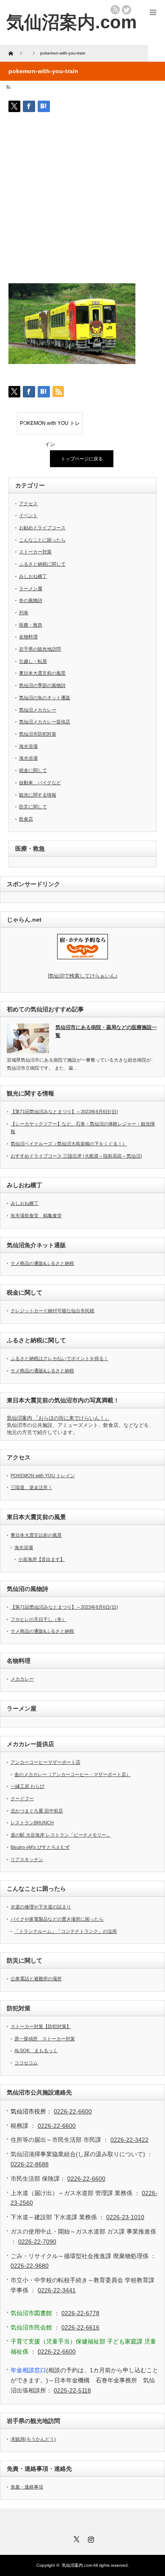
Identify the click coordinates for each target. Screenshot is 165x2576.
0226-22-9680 (30, 2266)
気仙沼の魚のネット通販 (45, 698)
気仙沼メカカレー (38, 710)
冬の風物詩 (31, 600)
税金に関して (33, 770)
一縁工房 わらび (27, 1786)
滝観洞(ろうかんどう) (33, 2439)
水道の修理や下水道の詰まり (41, 1907)
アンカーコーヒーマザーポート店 (45, 1762)
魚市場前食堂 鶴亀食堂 (36, 1215)
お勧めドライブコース (42, 528)
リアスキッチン (27, 1859)
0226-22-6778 (80, 2313)
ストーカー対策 (35, 552)
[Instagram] (90, 2538)
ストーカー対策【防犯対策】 (41, 2026)
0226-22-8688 (30, 2164)
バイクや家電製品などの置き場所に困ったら (57, 1919)
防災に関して (33, 807)
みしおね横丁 (33, 576)
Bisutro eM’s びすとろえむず (40, 1847)
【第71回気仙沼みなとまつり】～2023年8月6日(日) (64, 1111)
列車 (24, 613)
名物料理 (28, 637)
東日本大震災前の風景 (42, 673)
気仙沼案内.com (71, 22)
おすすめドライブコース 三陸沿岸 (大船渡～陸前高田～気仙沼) (76, 1156)
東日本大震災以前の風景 (36, 1535)
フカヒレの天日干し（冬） (38, 1619)
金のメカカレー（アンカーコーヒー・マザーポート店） (73, 1774)
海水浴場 (28, 746)
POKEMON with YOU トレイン (50, 427)
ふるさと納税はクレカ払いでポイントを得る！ (59, 1358)
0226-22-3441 (57, 2290)
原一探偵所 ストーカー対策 (45, 2039)
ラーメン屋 (31, 589)
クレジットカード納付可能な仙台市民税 (52, 1311)
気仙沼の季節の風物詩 (42, 685)
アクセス (28, 504)
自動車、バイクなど (40, 783)
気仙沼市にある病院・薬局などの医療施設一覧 (106, 1031)
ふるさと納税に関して (42, 564)
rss (115, 10)
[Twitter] (75, 2538)
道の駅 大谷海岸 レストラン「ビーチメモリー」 (61, 1835)
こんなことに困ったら (42, 540)
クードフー (22, 1799)
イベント (28, 515)
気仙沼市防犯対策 (38, 734)
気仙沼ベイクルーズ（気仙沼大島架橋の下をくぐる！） (69, 1144)
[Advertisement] (82, 201)
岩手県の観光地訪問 (40, 649)
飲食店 (26, 819)
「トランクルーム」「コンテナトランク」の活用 (66, 1931)
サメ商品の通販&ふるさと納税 (42, 1263)
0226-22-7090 (37, 2242)
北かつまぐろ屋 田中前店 (37, 1811)
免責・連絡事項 (27, 2487)
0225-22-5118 (72, 2390)
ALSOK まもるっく (36, 2050)
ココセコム (26, 2063)
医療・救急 (31, 625)
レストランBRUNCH (32, 1823)
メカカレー (22, 1679)
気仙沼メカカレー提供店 (45, 722)
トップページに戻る (82, 459)
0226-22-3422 (129, 2140)
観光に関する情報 (38, 795)
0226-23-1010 (125, 2217)
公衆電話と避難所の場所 (36, 1979)
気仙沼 (83, 976)
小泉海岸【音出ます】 (41, 1559)
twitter (126, 10)
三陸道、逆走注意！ (32, 1487)
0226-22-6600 (73, 2111)
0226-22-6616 (80, 2327)
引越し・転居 (33, 661)
